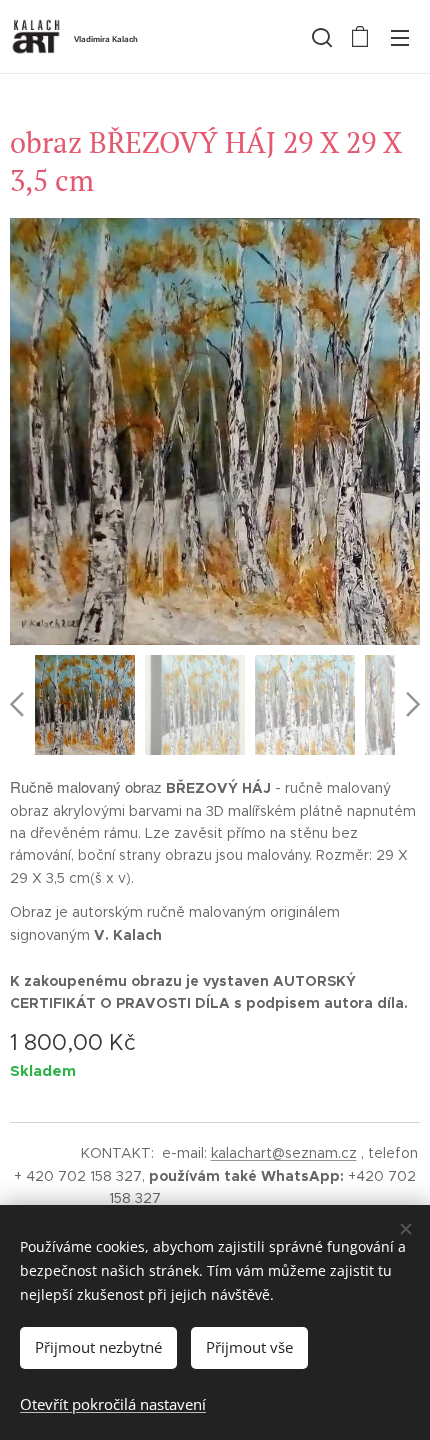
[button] (320, 37)
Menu (400, 37)
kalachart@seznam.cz (284, 1153)
